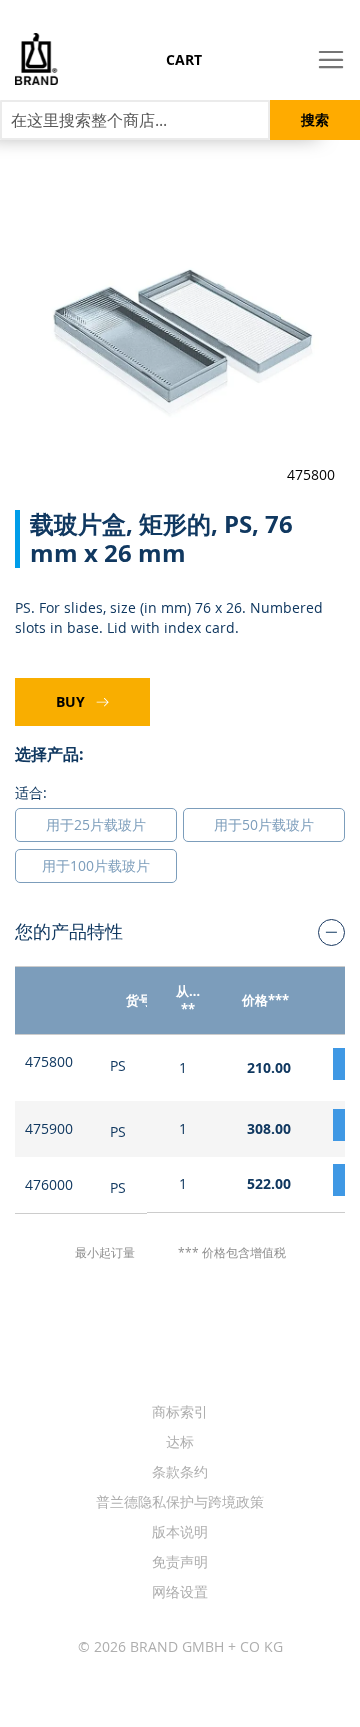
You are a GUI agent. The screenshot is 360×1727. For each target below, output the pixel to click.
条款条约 (180, 1471)
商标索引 (180, 1411)
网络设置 (180, 1591)
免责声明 (180, 1561)
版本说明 (180, 1531)
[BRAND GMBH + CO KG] (29, 59)
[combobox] (135, 120)
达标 (180, 1441)
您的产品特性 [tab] (69, 931)
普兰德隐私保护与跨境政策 (180, 1501)
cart (184, 59)
